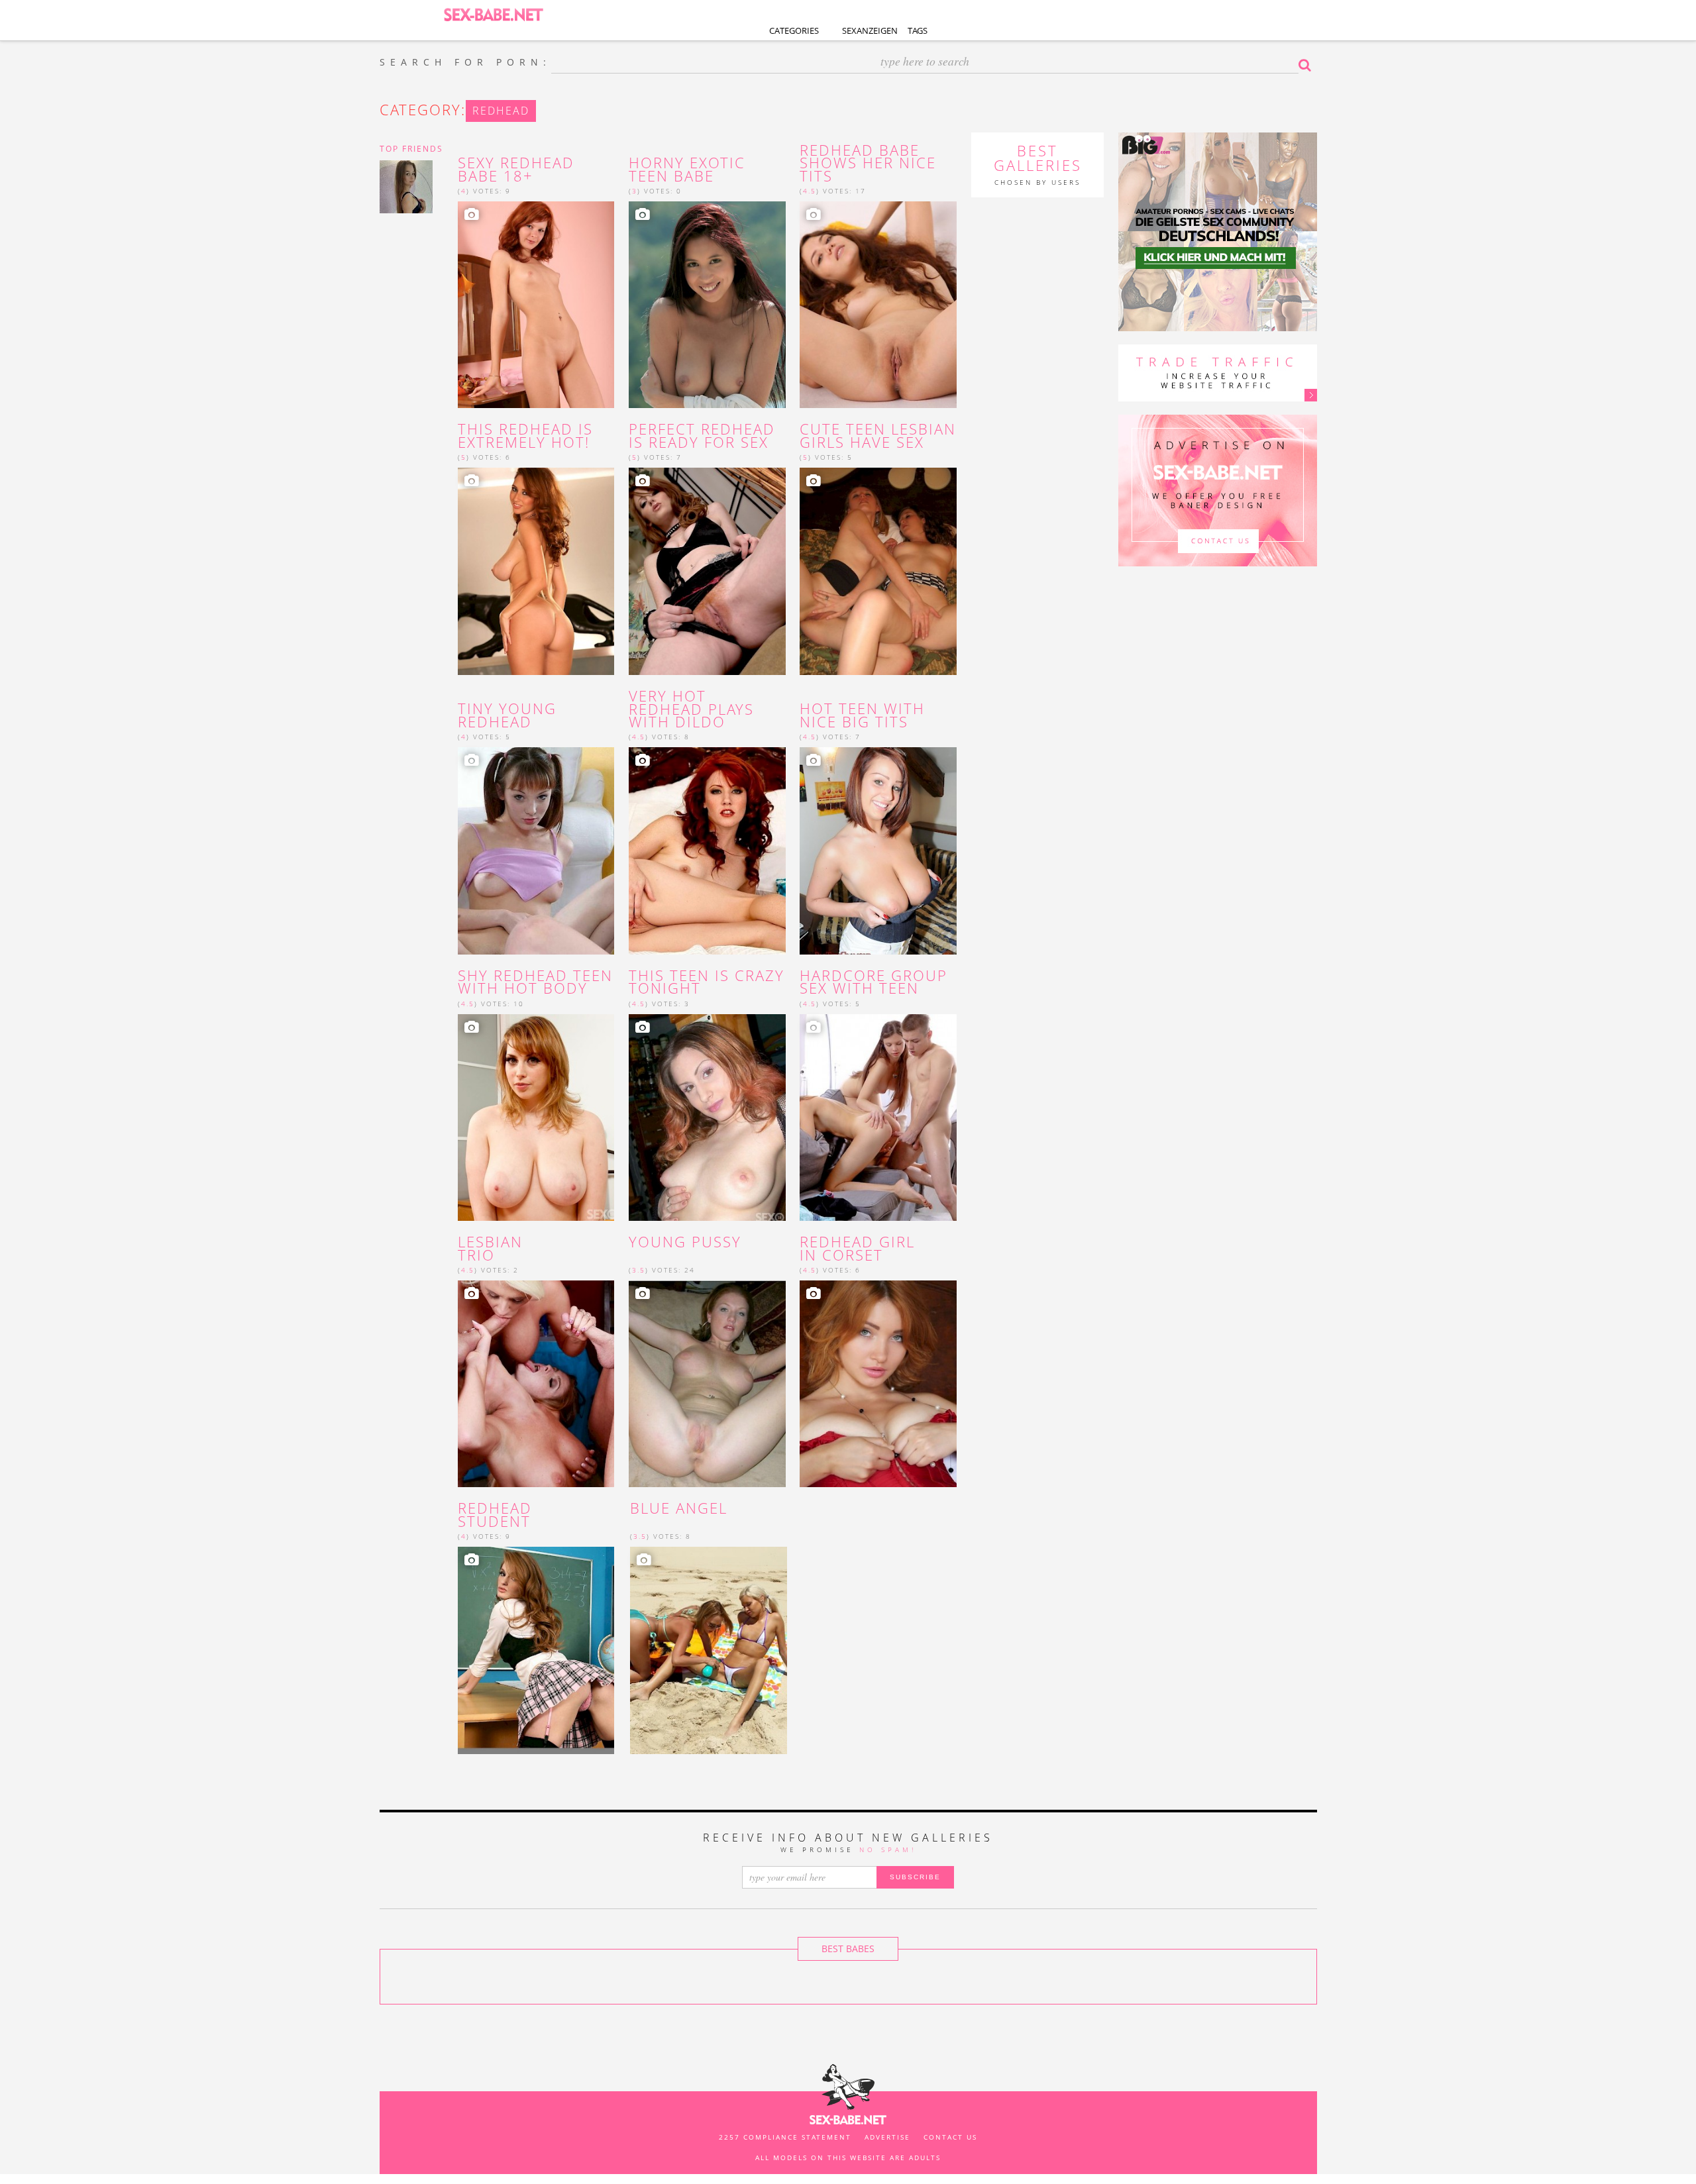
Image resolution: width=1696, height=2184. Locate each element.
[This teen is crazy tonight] (707, 1118)
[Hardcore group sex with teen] (878, 1118)
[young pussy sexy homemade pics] (707, 1384)
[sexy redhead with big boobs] (536, 571)
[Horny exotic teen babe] (707, 305)
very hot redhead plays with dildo (691, 709)
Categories (794, 30)
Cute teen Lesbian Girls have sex (878, 436)
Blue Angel (679, 1508)
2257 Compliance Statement (785, 2137)
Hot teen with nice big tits (862, 715)
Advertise (887, 2137)
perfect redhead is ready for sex (702, 436)
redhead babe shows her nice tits (868, 163)
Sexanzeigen (870, 30)
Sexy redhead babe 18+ (516, 170)
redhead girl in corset (857, 1249)
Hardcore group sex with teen (874, 982)
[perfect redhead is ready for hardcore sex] (707, 571)
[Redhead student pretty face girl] (536, 1650)
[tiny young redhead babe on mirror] (536, 851)
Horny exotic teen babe (687, 170)
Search (1308, 65)
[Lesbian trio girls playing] (536, 1384)
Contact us (950, 2137)
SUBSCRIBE (915, 1877)
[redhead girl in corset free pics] (878, 1384)
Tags (918, 30)
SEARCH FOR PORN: (465, 62)
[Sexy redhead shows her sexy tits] (878, 305)
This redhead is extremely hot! (525, 436)
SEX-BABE (494, 14)
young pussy (685, 1242)
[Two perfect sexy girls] (709, 1650)
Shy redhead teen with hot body (535, 982)
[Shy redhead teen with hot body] (536, 1118)
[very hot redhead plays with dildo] (707, 851)
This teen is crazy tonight (707, 982)
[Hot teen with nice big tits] (878, 851)
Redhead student (495, 1515)
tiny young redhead (507, 715)
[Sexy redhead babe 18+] (536, 305)
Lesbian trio (490, 1249)
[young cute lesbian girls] (878, 571)
